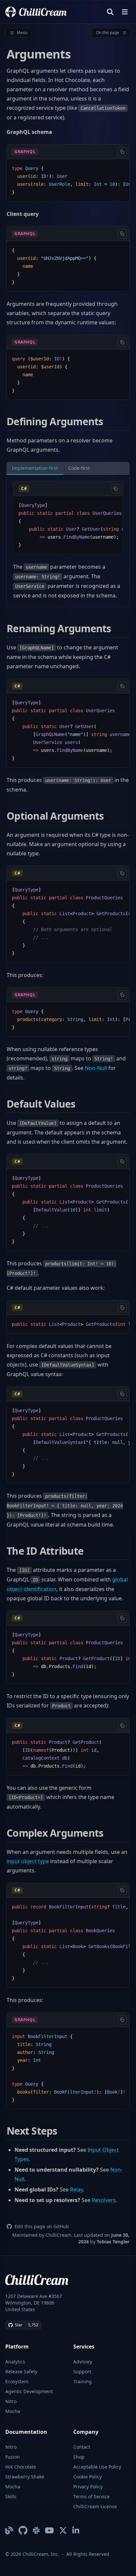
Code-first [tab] (79, 468)
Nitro (11, 2401)
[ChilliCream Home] (36, 12)
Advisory (83, 2362)
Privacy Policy (88, 2487)
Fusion (13, 2457)
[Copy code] (122, 152)
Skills (11, 2496)
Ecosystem (17, 2381)
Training (83, 2381)
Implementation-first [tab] (35, 468)
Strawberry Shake (25, 2477)
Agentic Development (29, 2391)
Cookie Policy (87, 2477)
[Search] (110, 12)
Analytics (15, 2362)
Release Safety (21, 2372)
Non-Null (96, 1068)
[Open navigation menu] (125, 12)
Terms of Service (91, 2496)
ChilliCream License (95, 2506)
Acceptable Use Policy (97, 2467)
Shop (79, 2457)
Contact (82, 2447)
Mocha (13, 2411)
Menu (22, 33)
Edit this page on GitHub (42, 2226)
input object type (28, 1861)
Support (82, 2372)
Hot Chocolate (21, 2467)
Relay (76, 2189)
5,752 (33, 2325)
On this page (108, 33)
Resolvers (104, 2200)
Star (19, 2325)
